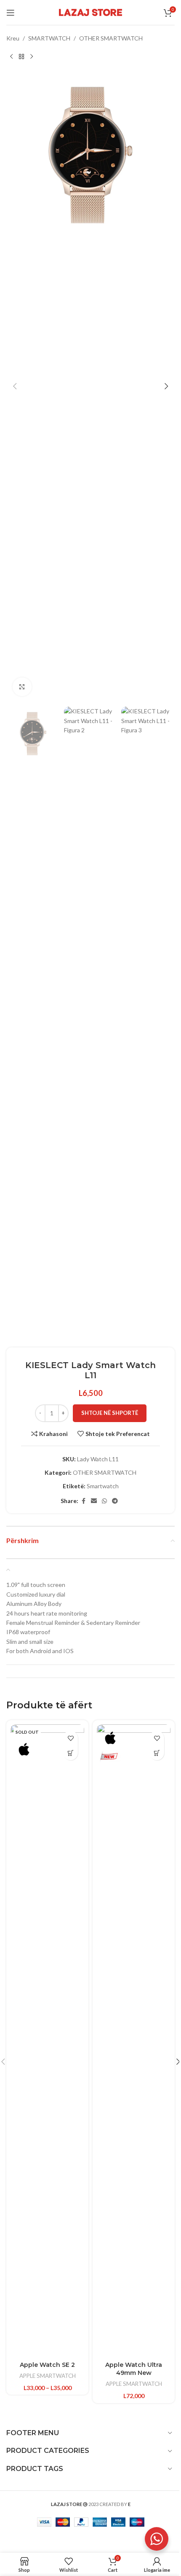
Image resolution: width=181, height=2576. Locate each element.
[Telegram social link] (115, 1501)
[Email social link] (94, 1501)
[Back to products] (21, 56)
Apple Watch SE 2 (47, 2365)
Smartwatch (103, 1486)
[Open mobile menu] (11, 13)
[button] (15, 386)
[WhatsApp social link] (104, 1501)
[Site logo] (90, 12)
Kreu (13, 38)
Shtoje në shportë (110, 1413)
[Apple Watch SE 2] (47, 2041)
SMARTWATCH (49, 38)
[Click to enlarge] (22, 687)
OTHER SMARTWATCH (111, 38)
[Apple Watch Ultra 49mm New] (134, 2041)
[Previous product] (11, 56)
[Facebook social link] (83, 1501)
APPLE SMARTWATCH (48, 2376)
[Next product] (32, 56)
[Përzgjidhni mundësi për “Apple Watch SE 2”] (71, 1753)
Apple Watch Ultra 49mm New (134, 2369)
